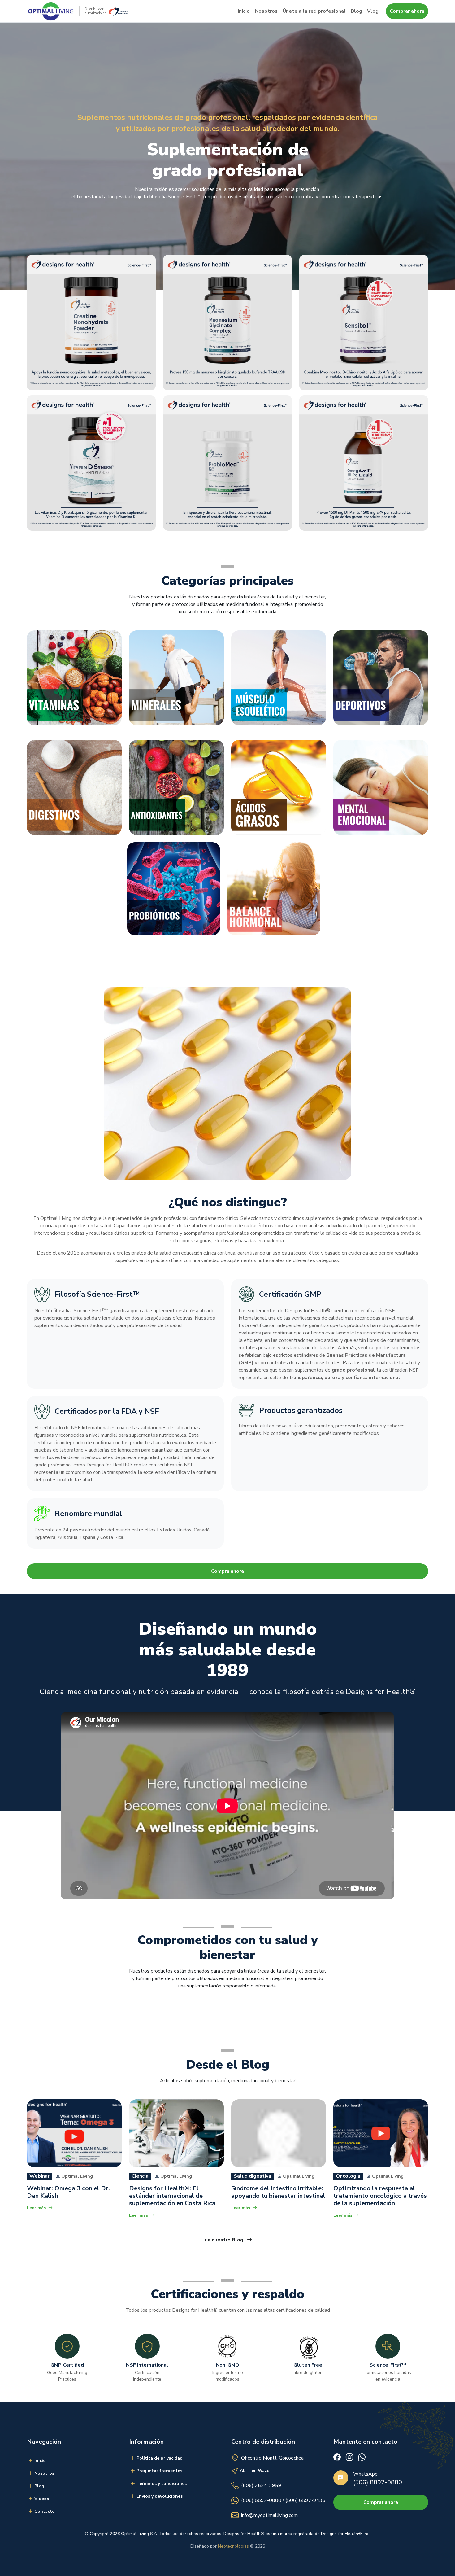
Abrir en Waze (255, 2471)
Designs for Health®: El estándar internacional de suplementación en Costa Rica (172, 2196)
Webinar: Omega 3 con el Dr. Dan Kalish (68, 2192)
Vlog (373, 11)
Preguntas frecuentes (159, 2471)
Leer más (36, 2208)
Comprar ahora (407, 11)
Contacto (45, 2511)
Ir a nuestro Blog (224, 2240)
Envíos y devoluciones (160, 2496)
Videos (42, 2499)
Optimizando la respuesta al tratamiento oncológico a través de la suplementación (380, 2196)
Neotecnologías (233, 2546)
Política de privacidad (160, 2458)
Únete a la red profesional (314, 11)
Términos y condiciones (162, 2484)
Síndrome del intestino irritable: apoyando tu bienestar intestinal (278, 2192)
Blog (356, 11)
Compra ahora (227, 1571)
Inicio (244, 11)
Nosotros (266, 11)
